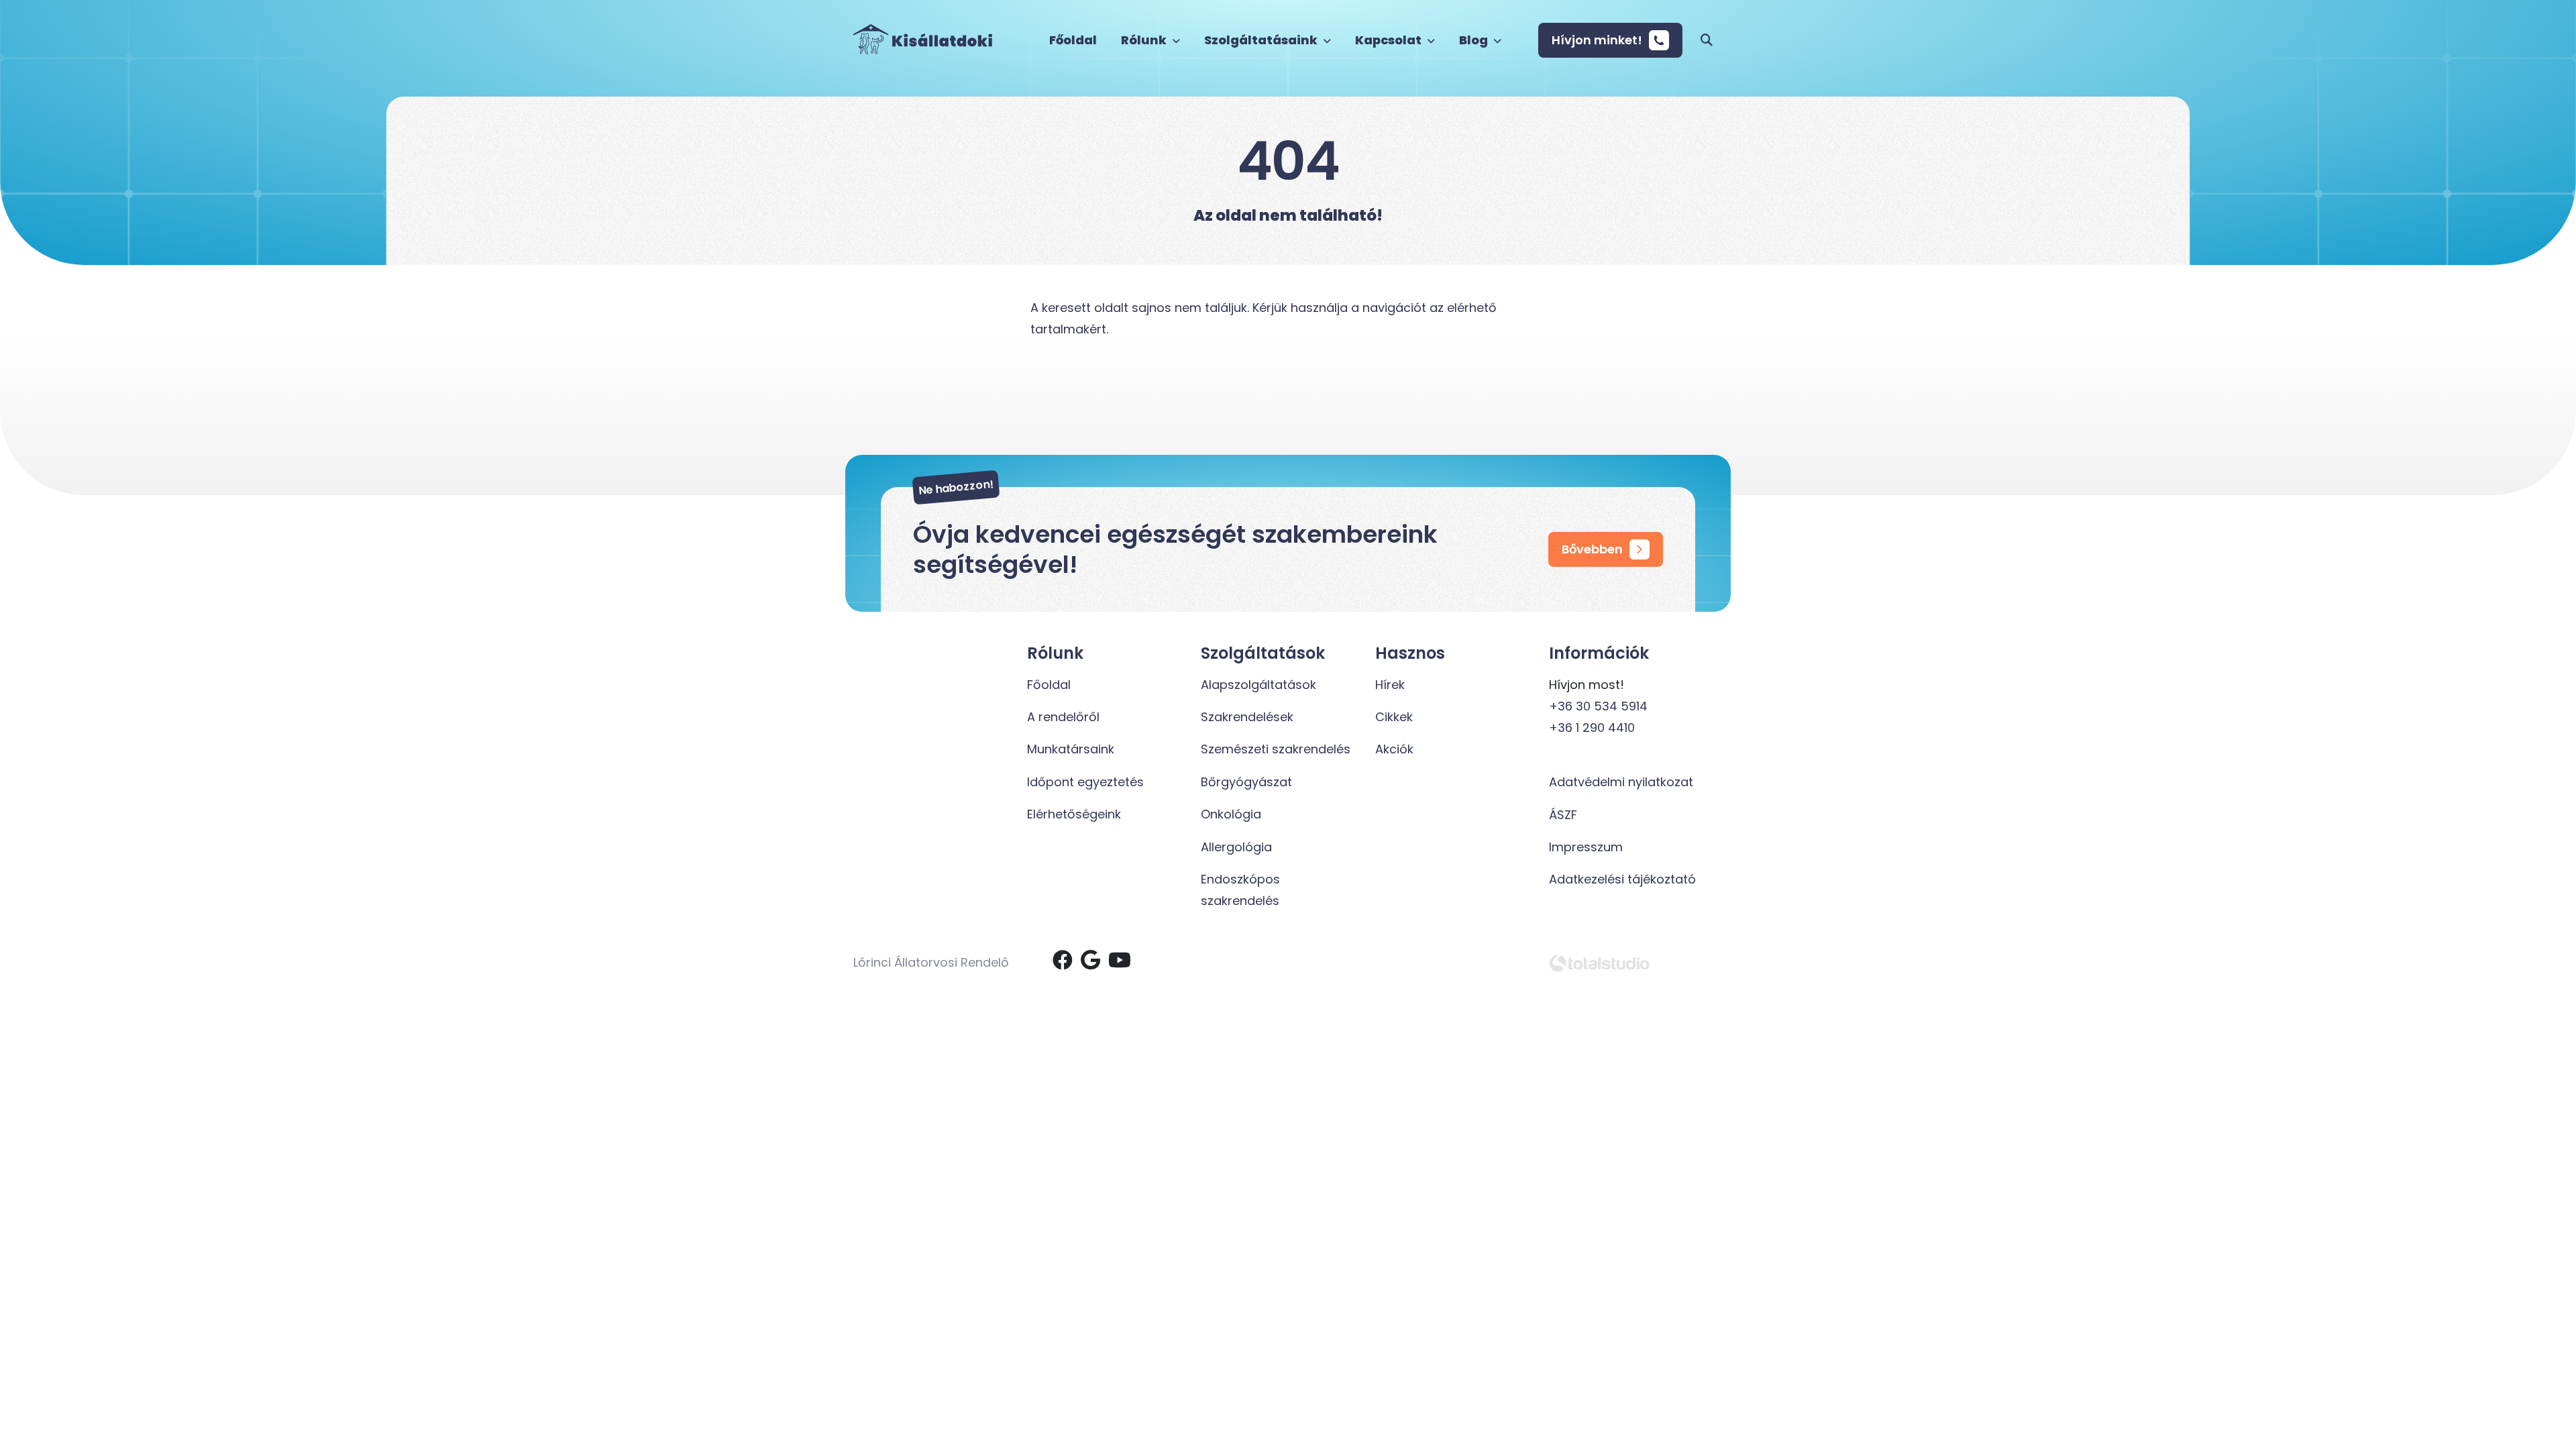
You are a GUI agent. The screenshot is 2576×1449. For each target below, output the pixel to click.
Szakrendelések (1247, 717)
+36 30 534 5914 (1598, 706)
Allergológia (1236, 847)
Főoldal (1073, 40)
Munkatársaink (1071, 749)
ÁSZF (1563, 815)
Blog (1474, 40)
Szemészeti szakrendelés (1276, 749)
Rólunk (1145, 40)
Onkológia (1231, 814)
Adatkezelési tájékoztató (1622, 879)
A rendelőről (1063, 717)
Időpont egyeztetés (1085, 782)
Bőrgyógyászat (1246, 782)
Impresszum (1586, 847)
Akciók (1394, 749)
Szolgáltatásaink (1262, 40)
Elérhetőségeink (1074, 814)
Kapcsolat (1389, 40)
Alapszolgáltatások (1258, 685)
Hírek (1390, 685)
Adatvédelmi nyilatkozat (1621, 782)
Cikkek (1394, 717)
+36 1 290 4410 (1592, 728)
